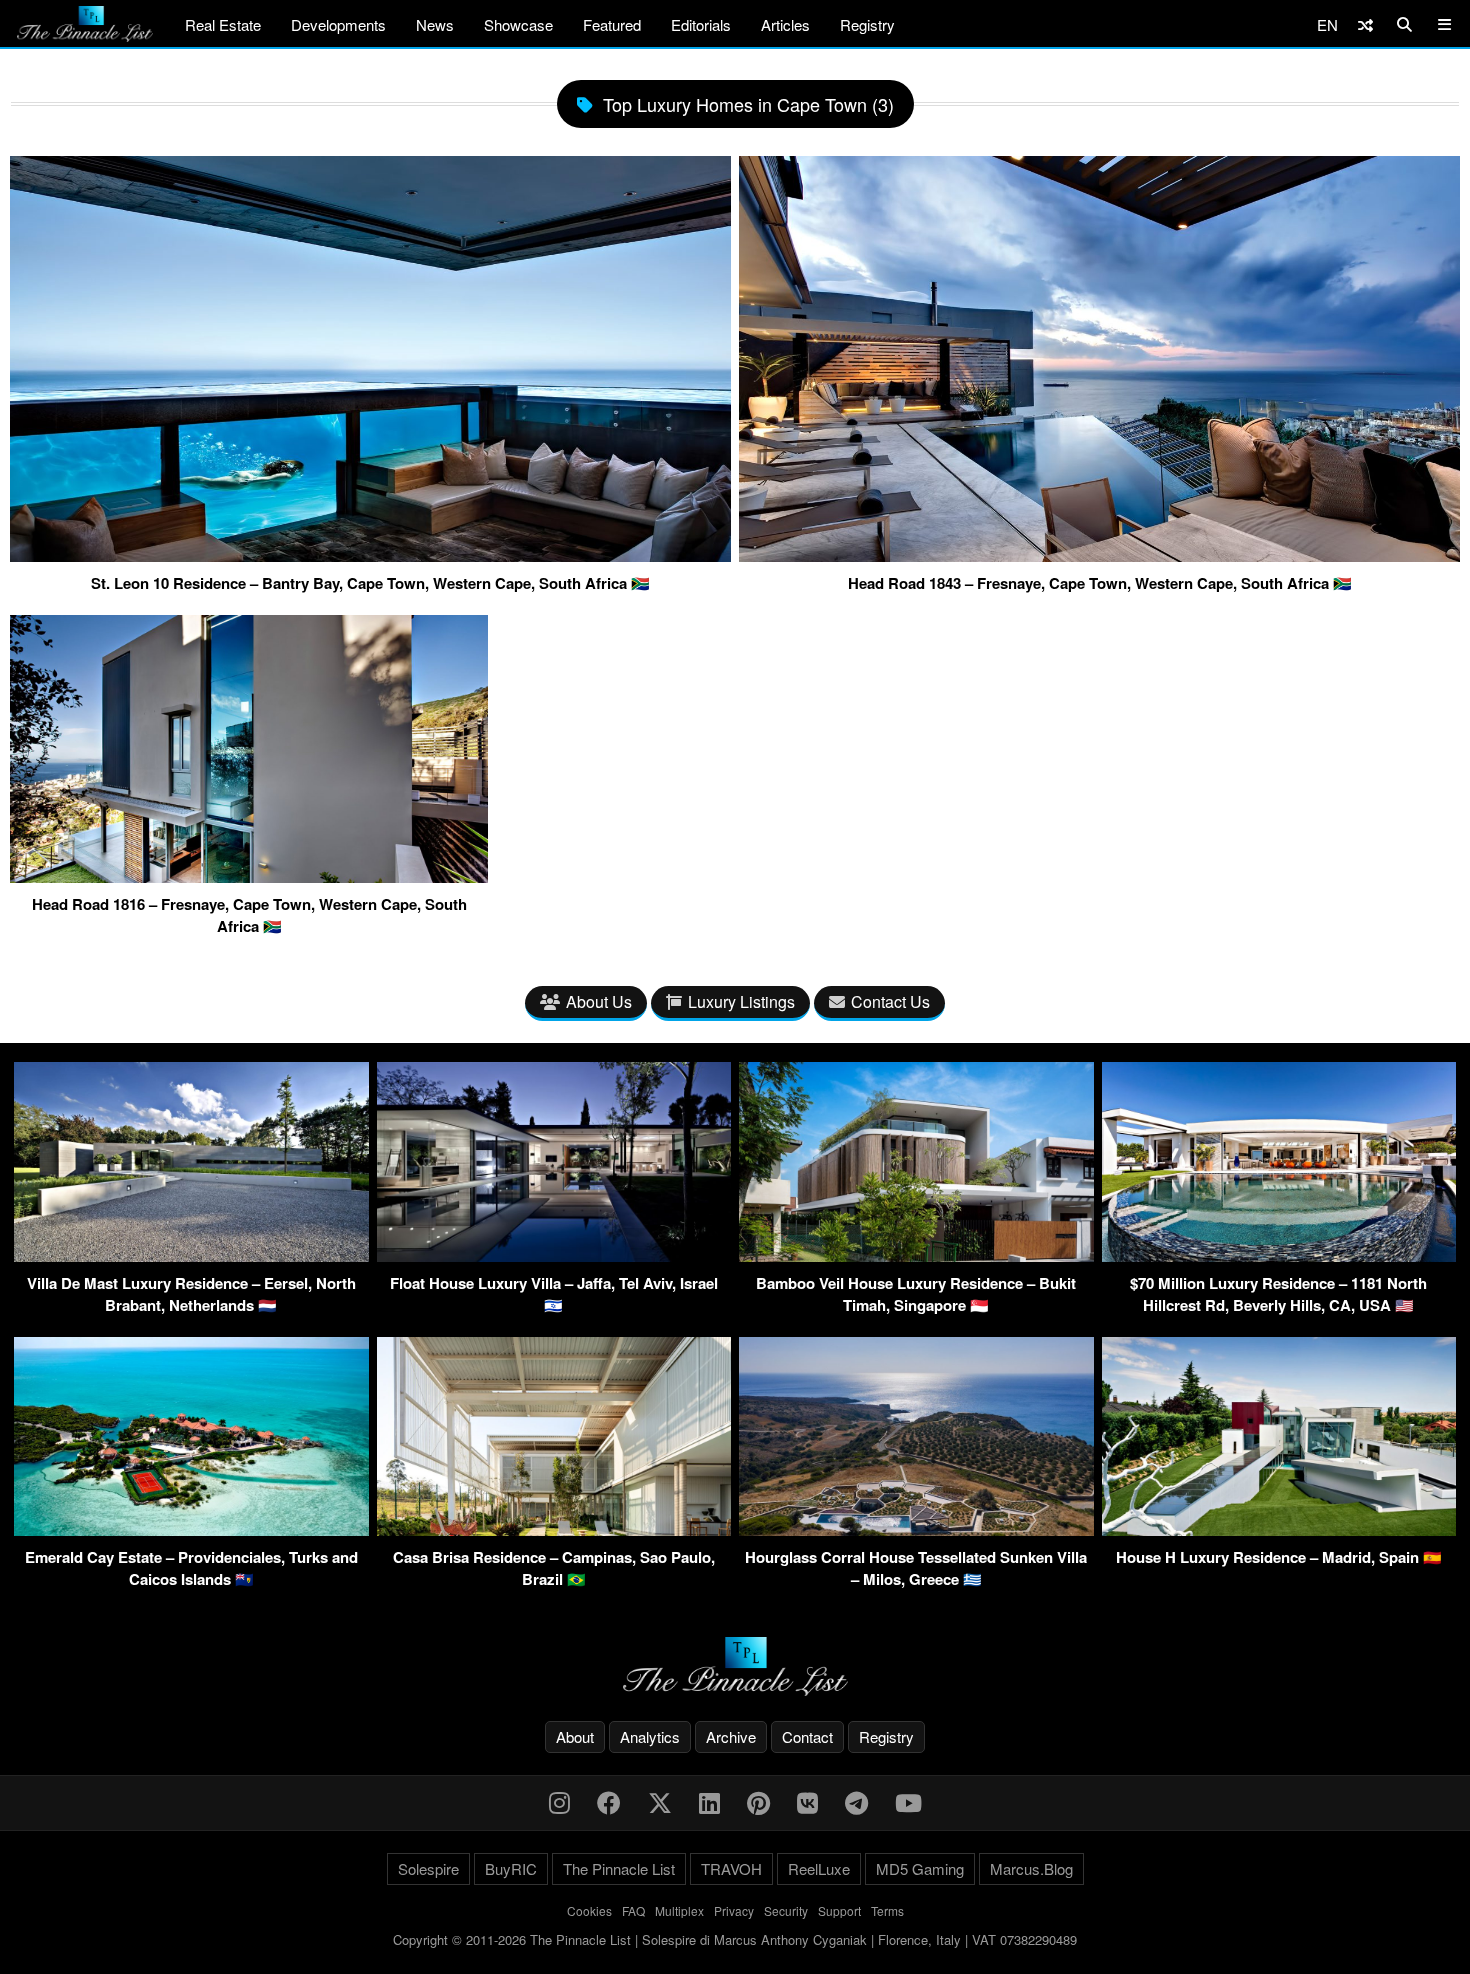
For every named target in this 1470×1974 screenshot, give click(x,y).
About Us (599, 1001)
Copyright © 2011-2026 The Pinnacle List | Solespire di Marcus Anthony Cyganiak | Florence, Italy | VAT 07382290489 (735, 1939)
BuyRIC (511, 1868)
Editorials (701, 24)
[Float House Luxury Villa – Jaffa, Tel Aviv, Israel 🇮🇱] (554, 1255)
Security (786, 1910)
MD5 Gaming (920, 1868)
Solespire (428, 1868)
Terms (887, 1910)
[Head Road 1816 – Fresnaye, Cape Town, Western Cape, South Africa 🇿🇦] (249, 875)
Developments (338, 24)
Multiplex (679, 1910)
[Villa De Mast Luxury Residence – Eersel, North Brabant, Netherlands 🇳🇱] (191, 1255)
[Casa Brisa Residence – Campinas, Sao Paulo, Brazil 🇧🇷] (554, 1529)
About (575, 1736)
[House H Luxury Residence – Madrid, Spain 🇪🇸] (1279, 1529)
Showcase (518, 24)
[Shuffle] (1365, 24)
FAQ (633, 1910)
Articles (785, 24)
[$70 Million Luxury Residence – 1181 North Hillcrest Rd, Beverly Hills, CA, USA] (1279, 1255)
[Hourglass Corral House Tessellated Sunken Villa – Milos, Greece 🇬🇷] (916, 1529)
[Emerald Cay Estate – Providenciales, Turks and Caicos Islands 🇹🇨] (191, 1529)
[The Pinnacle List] (735, 1666)
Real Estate (223, 24)
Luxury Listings (741, 1001)
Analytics (650, 1736)
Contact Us (890, 1001)
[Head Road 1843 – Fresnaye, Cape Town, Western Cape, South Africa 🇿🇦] (1099, 554)
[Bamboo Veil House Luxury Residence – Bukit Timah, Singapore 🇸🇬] (916, 1255)
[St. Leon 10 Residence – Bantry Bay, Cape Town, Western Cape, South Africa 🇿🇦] (370, 554)
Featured (612, 24)
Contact (807, 1736)
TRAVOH (731, 1868)
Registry (867, 24)
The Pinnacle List (619, 1868)
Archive (731, 1736)
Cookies (589, 1910)
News (435, 24)
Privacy (734, 1910)
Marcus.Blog (1031, 1868)
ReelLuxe (819, 1868)
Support (839, 1910)
